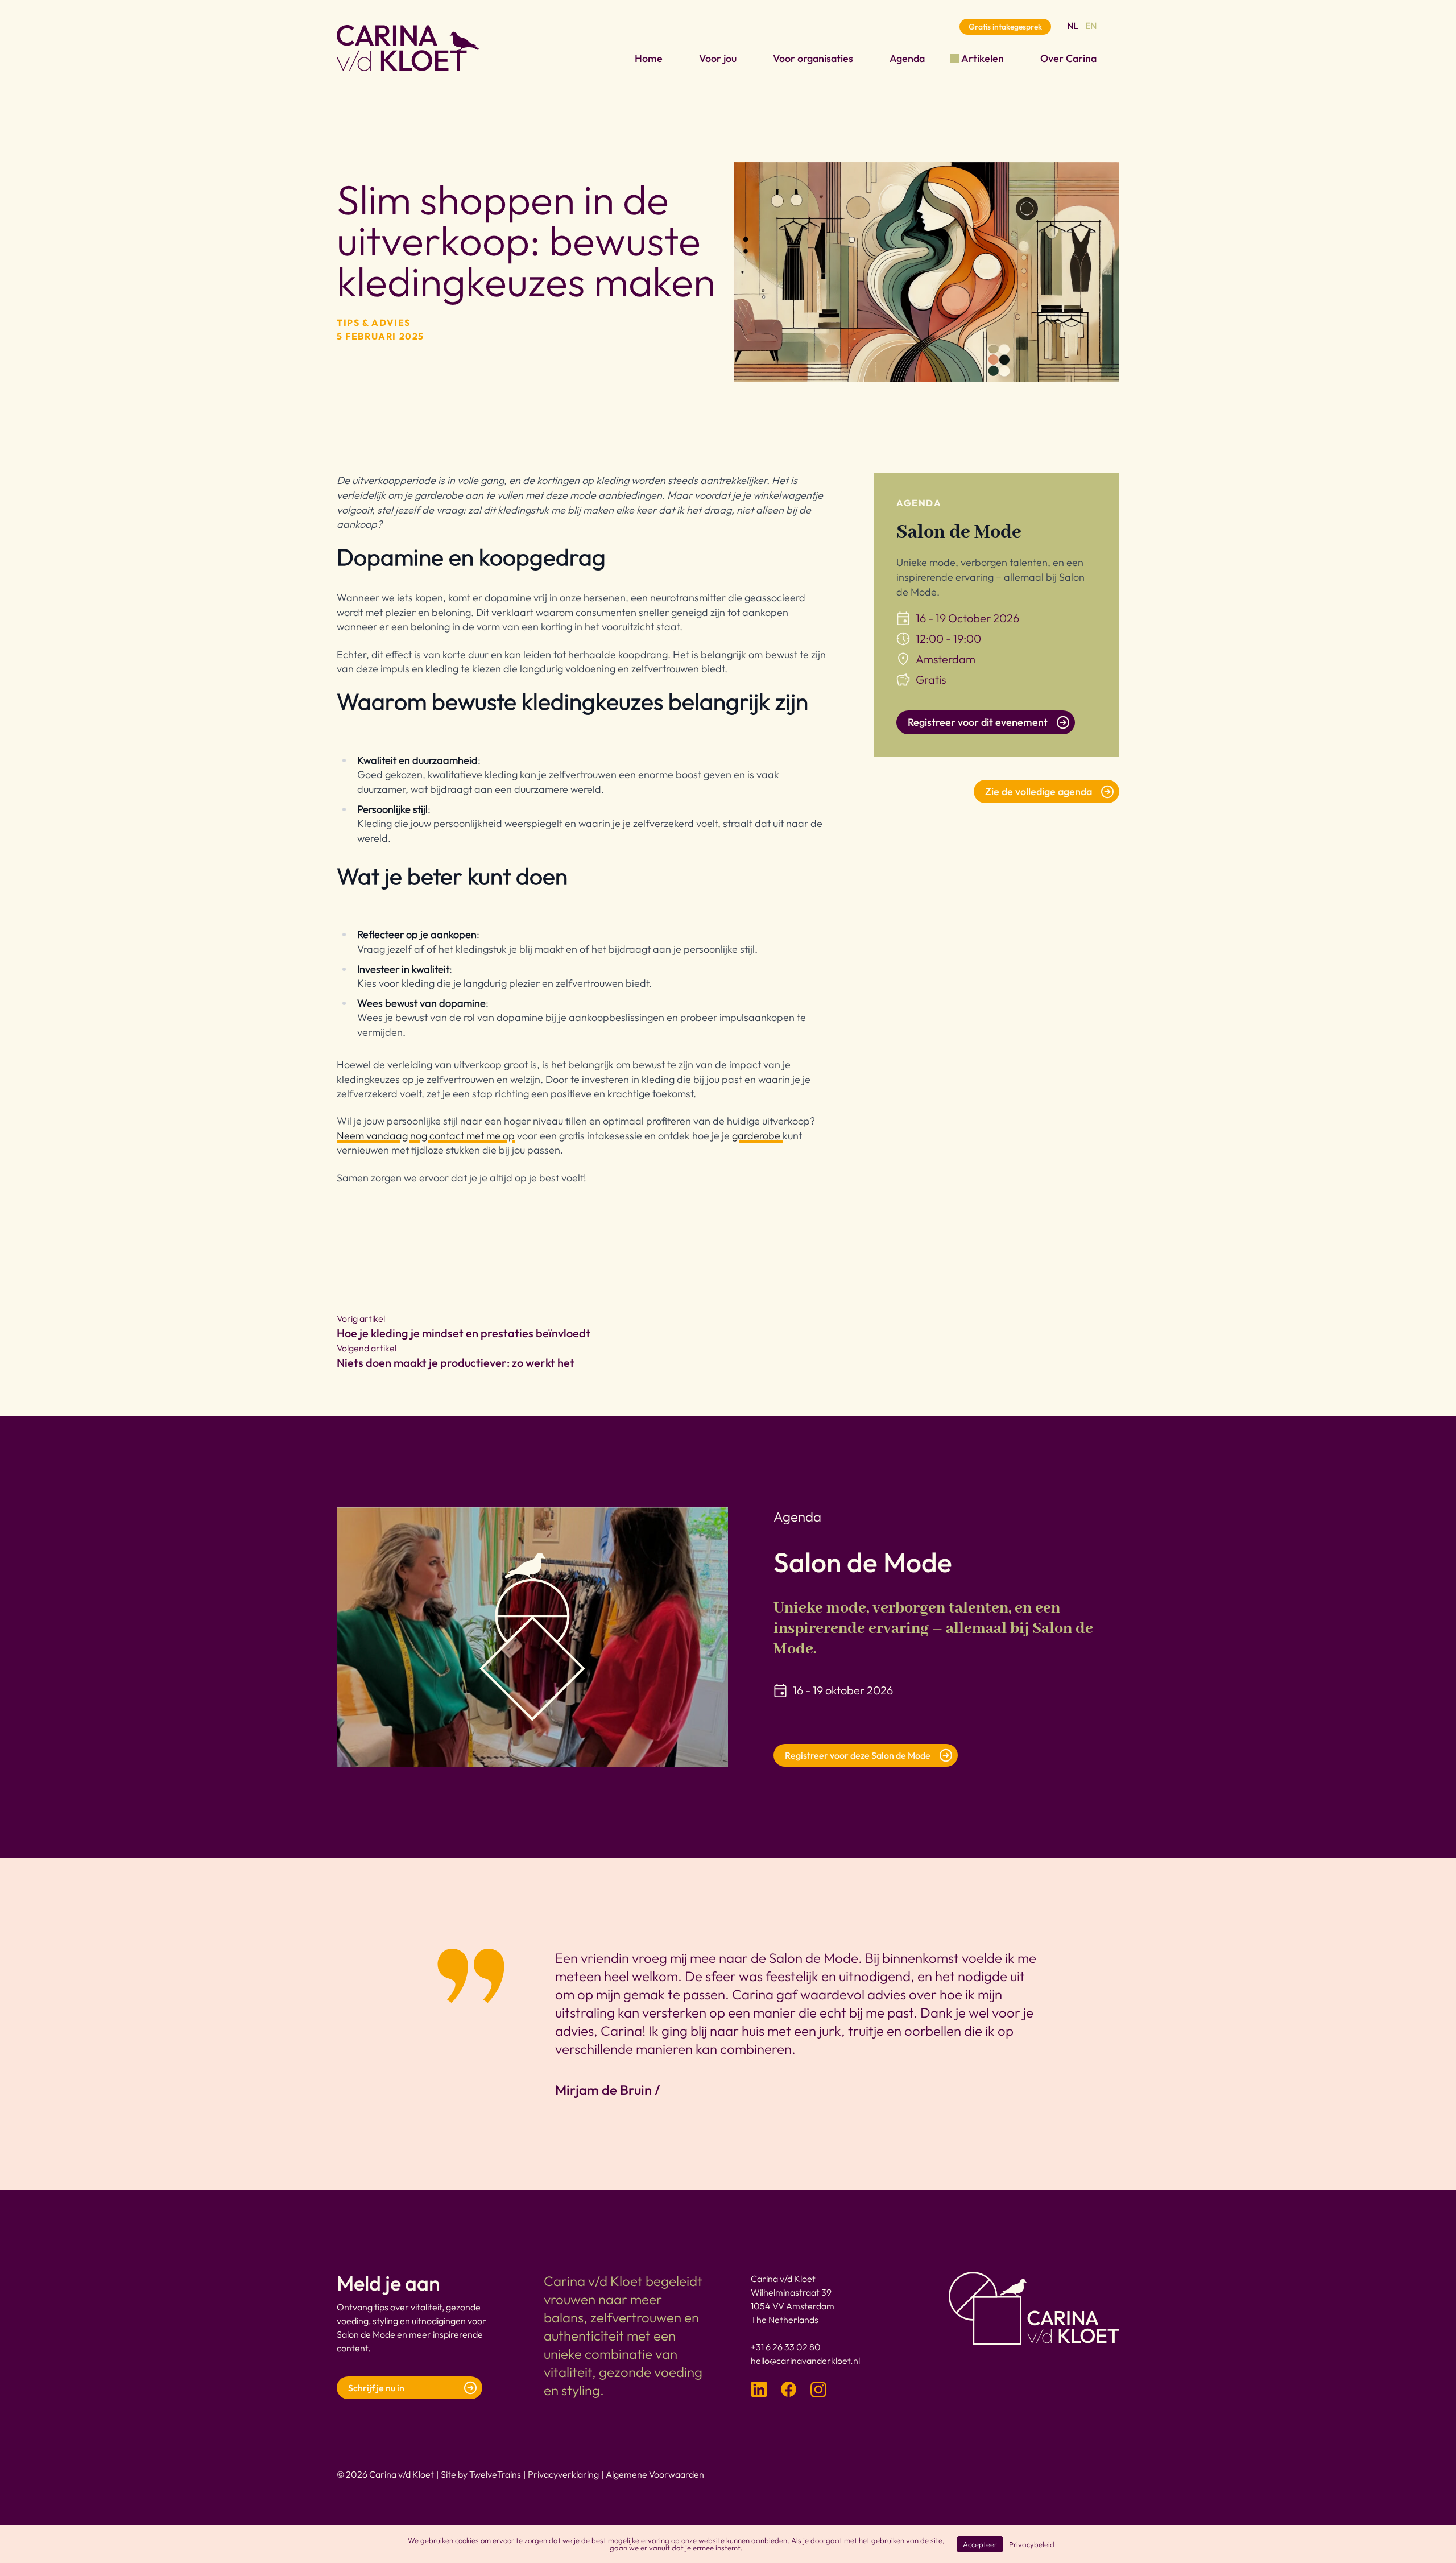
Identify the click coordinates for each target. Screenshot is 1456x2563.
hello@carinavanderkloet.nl (805, 2361)
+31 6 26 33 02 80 (786, 2347)
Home (649, 58)
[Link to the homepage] (408, 48)
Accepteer (980, 2544)
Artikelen (983, 58)
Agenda (907, 58)
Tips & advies (374, 323)
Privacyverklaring (563, 2474)
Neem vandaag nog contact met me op (426, 1136)
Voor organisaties (813, 58)
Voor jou (718, 58)
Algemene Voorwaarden (655, 2474)
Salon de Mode (959, 532)
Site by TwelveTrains (481, 2474)
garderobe (757, 1136)
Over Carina (1068, 58)
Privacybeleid (1032, 2544)
